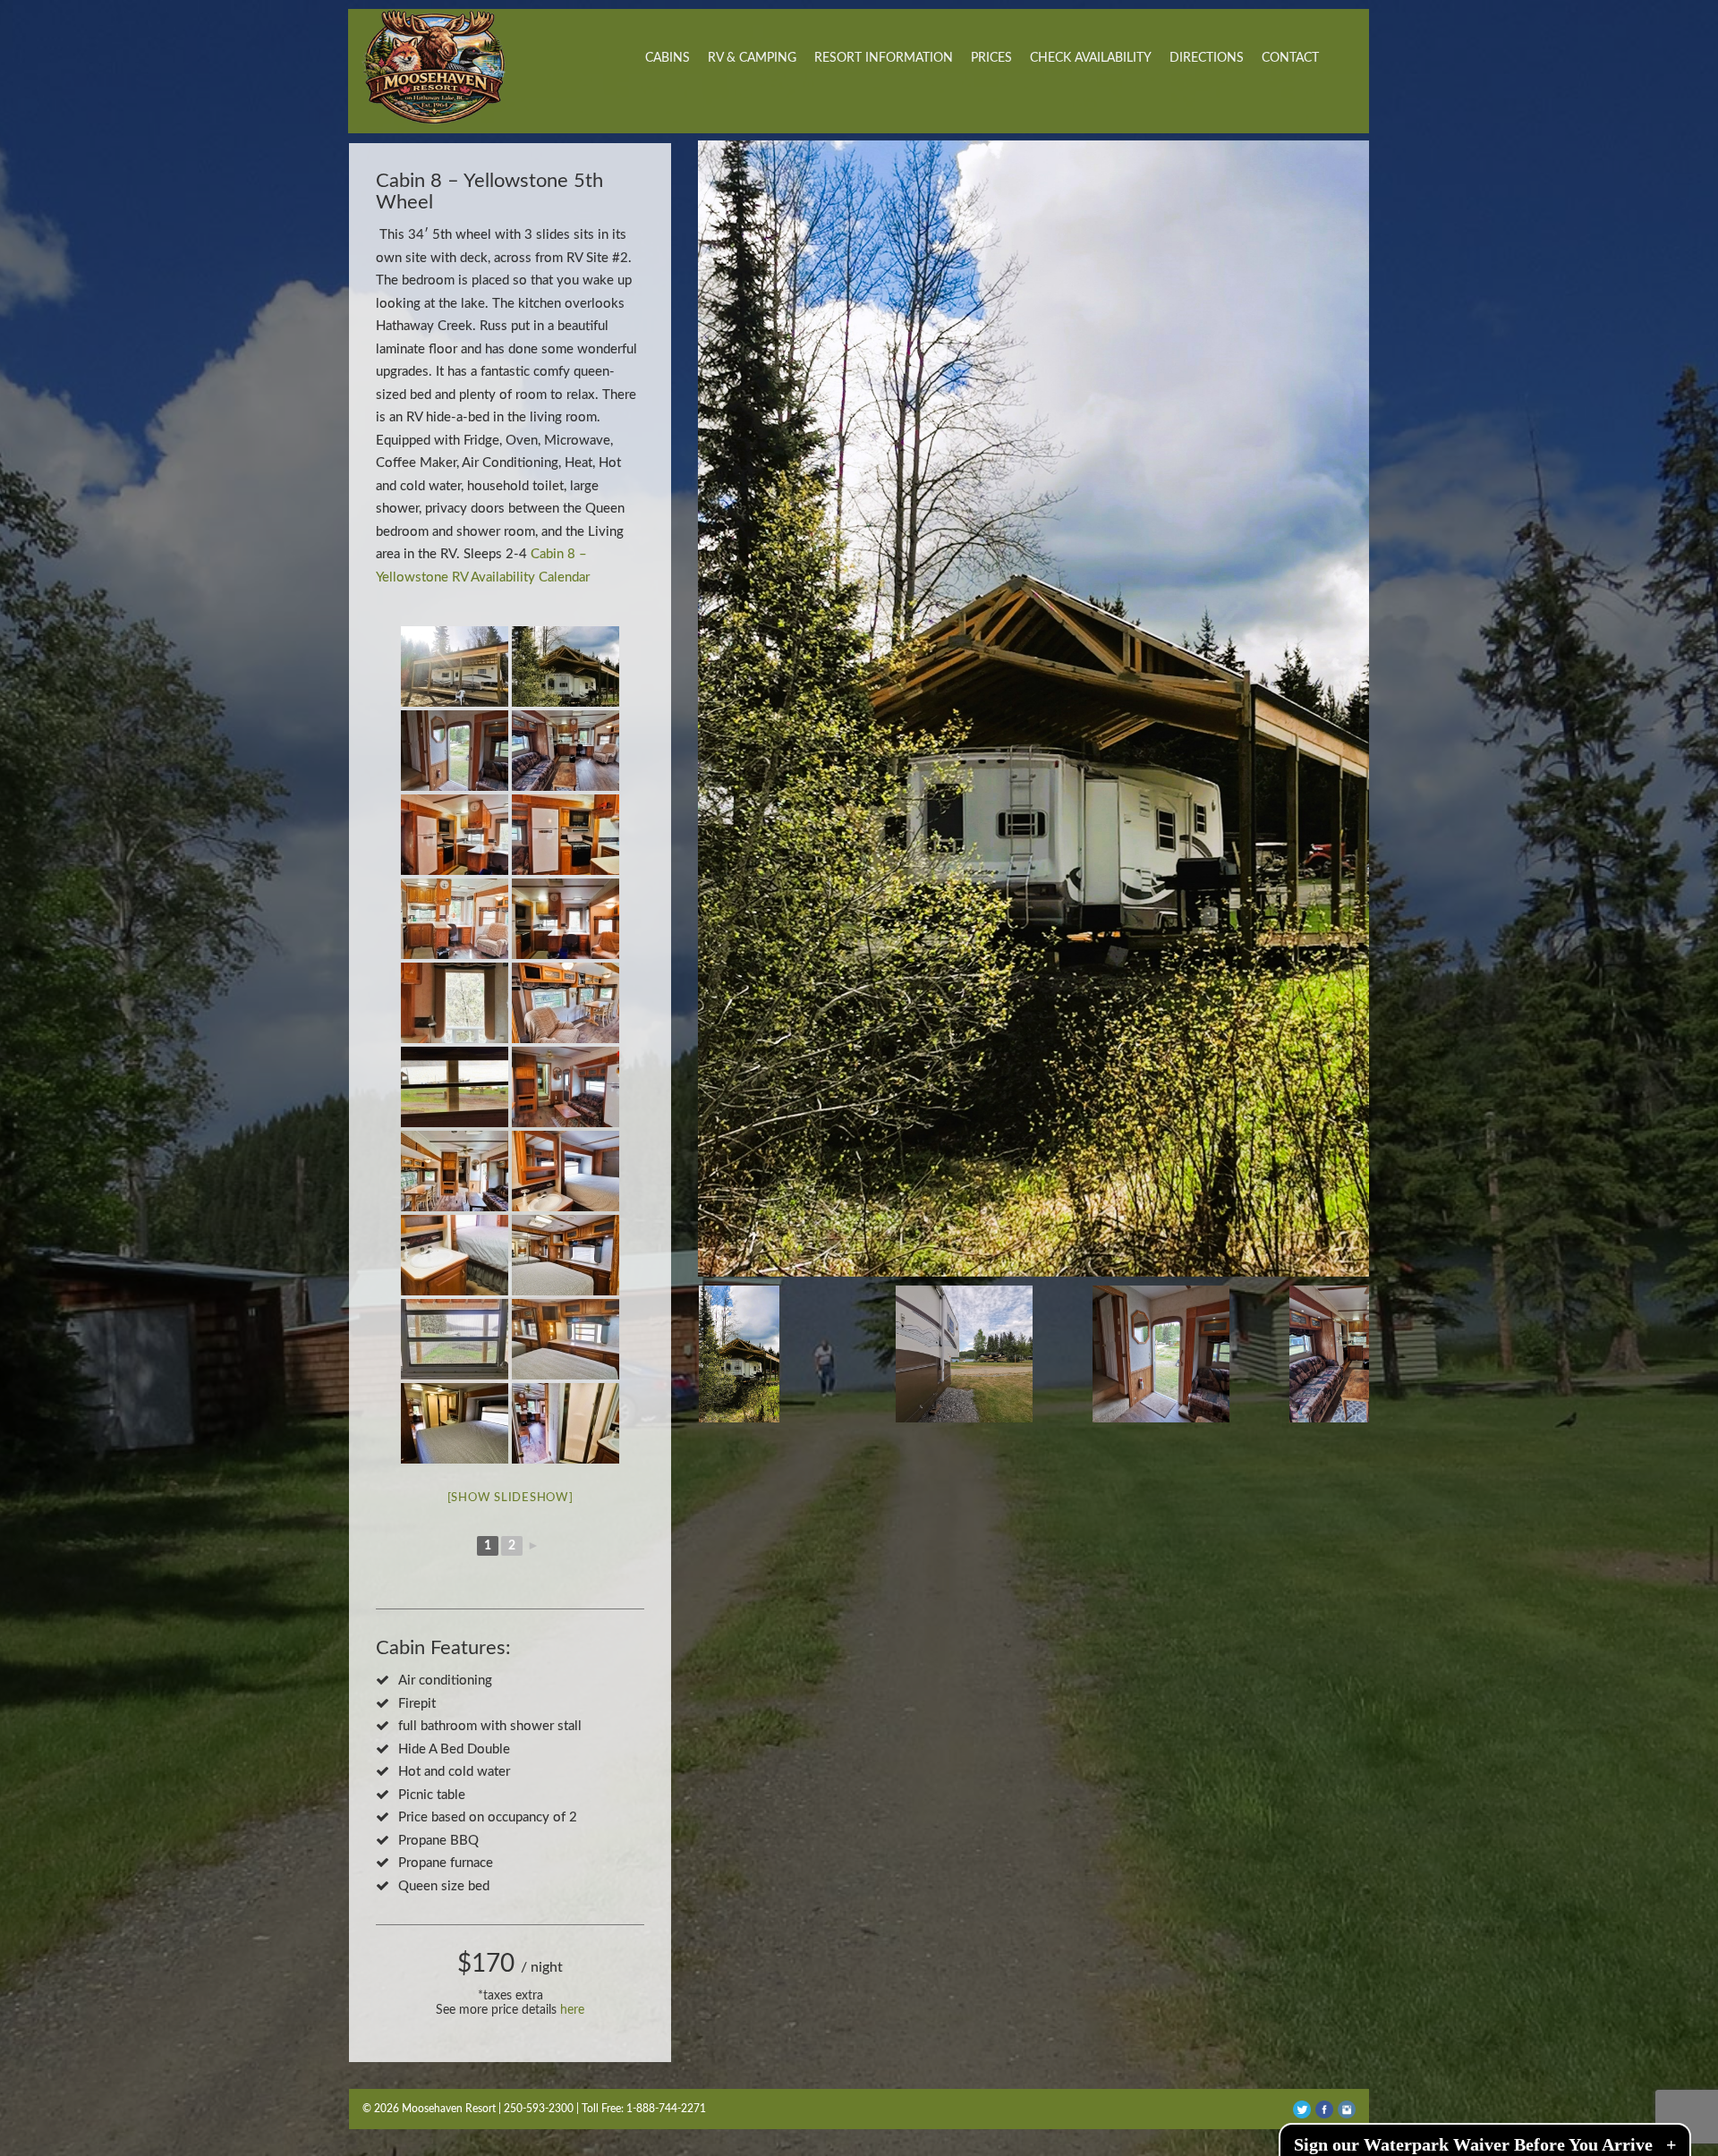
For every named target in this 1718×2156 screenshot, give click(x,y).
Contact (1290, 58)
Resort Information (884, 58)
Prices (991, 58)
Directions (1207, 58)
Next (1351, 700)
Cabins (668, 58)
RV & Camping (752, 58)
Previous (716, 700)
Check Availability (1091, 58)
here (572, 2010)
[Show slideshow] (510, 1498)
